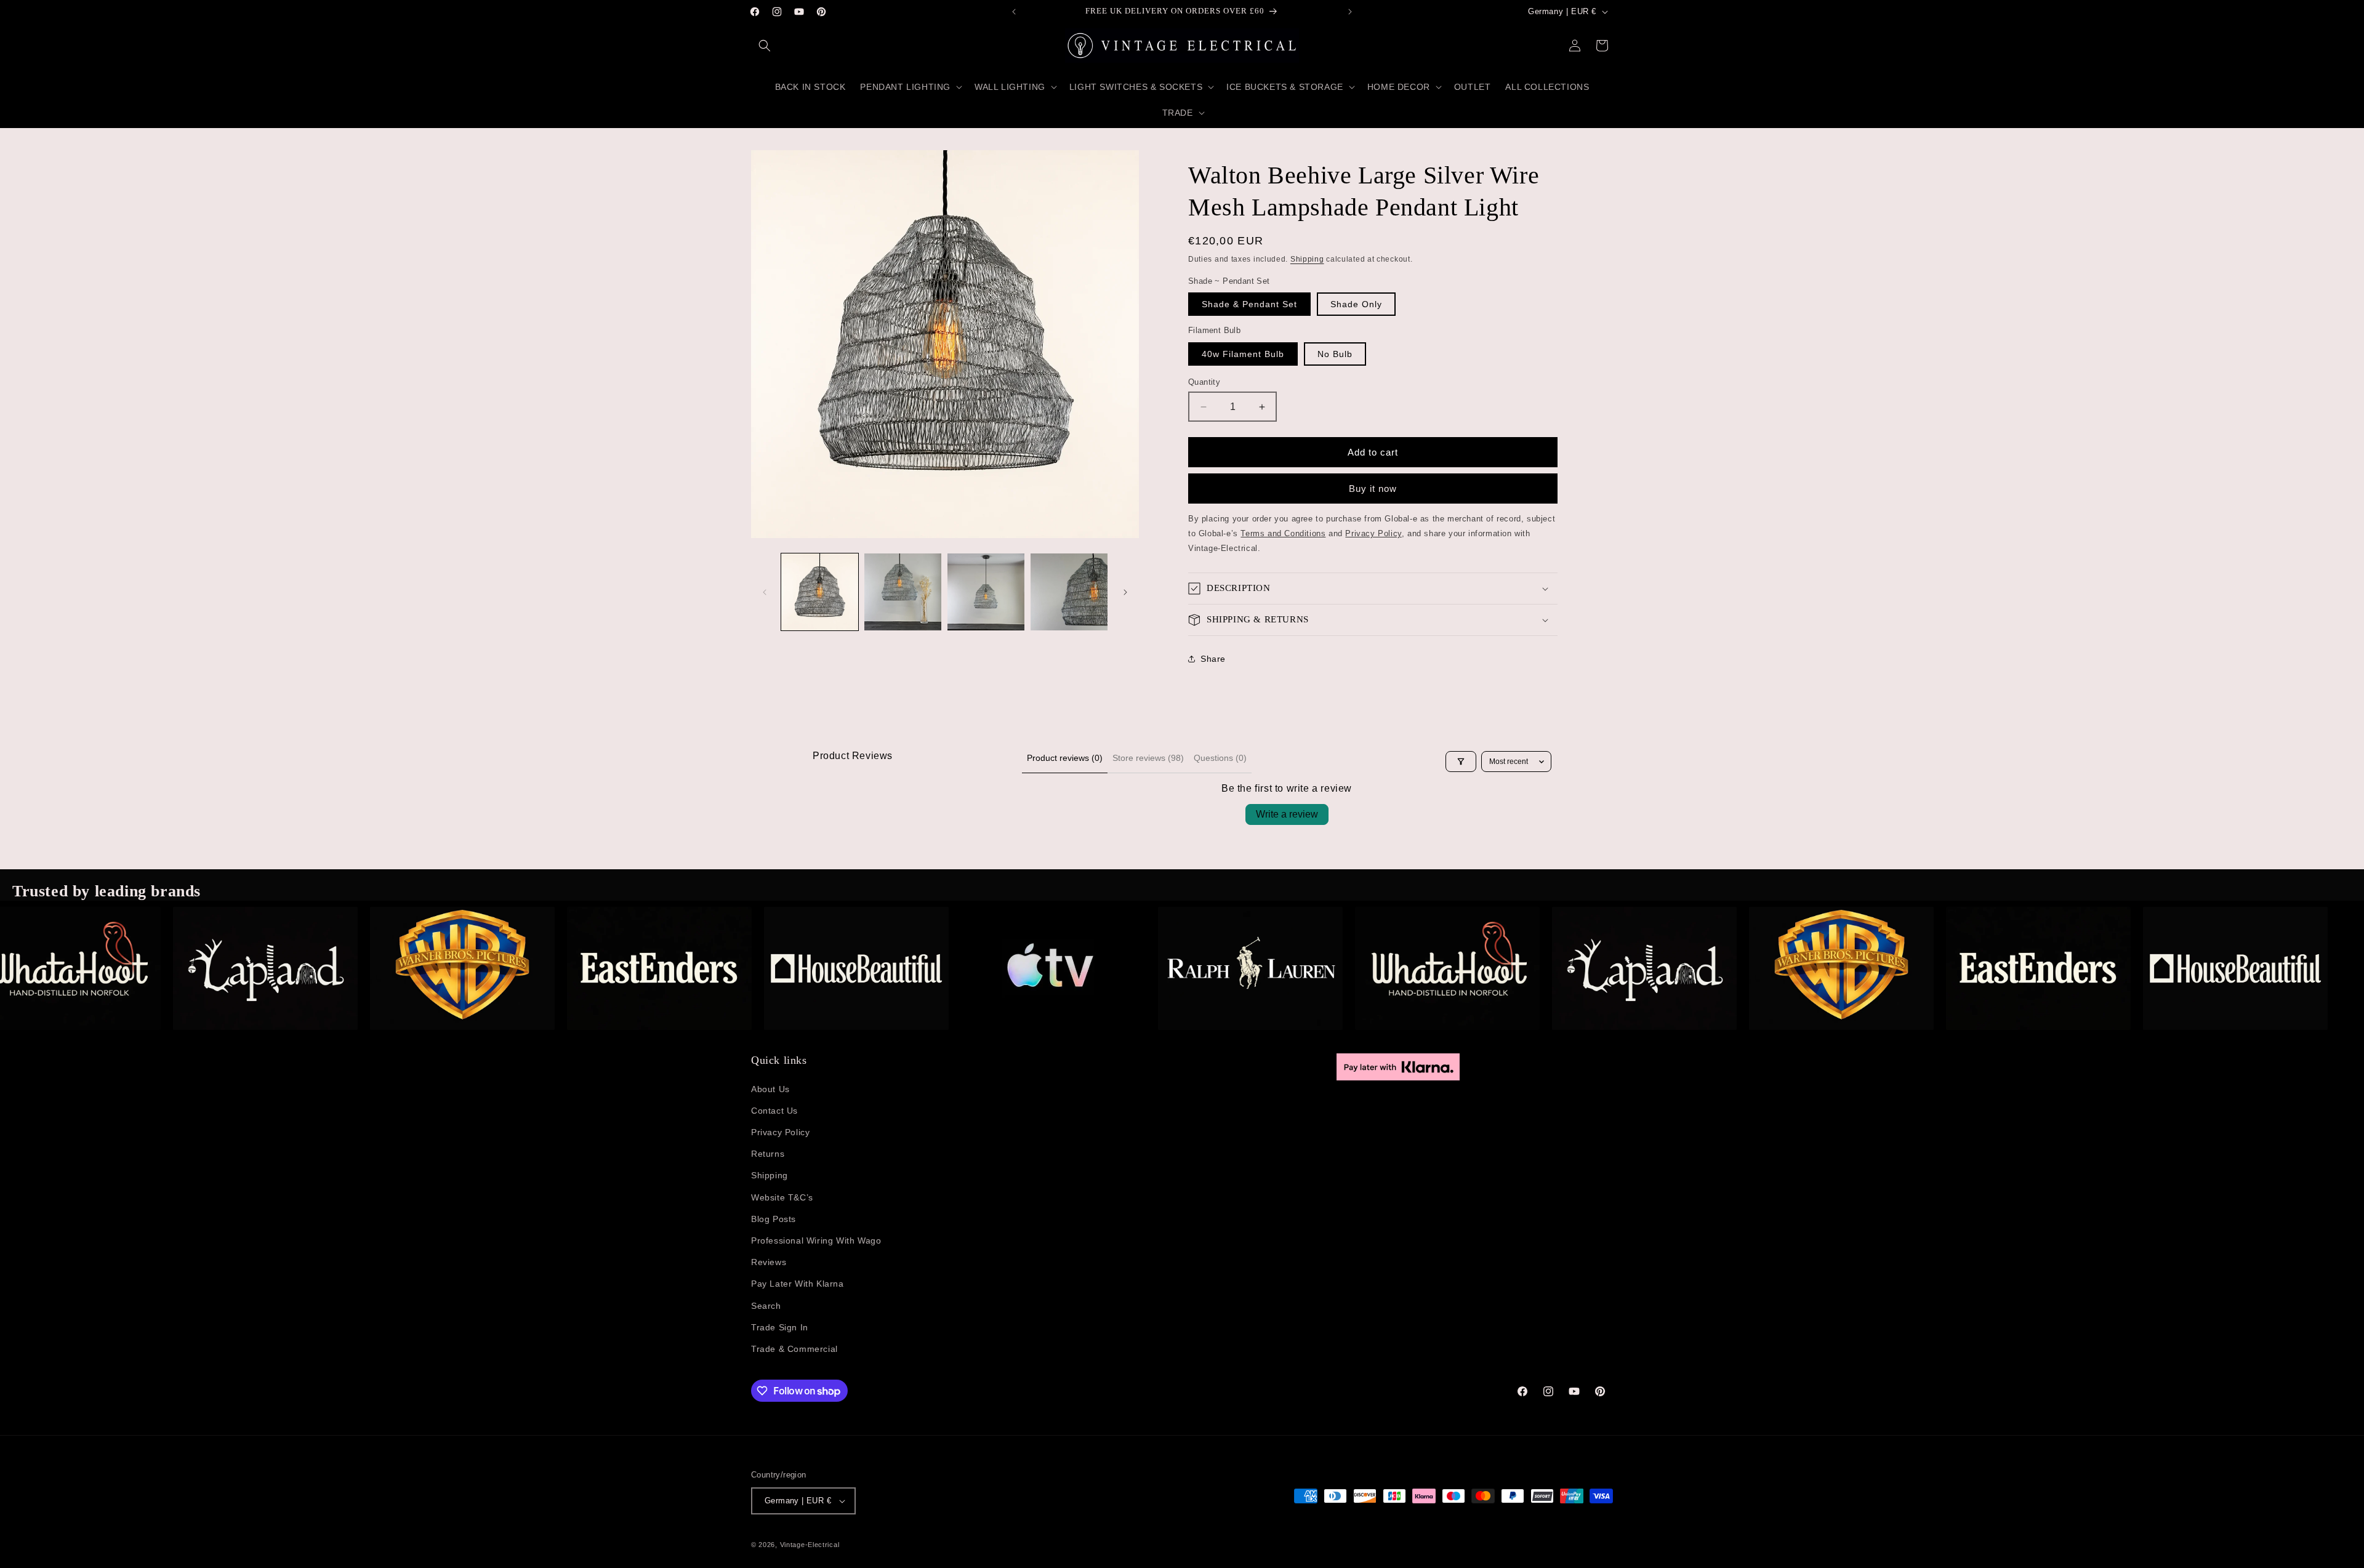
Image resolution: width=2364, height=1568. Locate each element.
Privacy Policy (780, 1132)
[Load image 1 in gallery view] (820, 592)
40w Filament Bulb (1243, 354)
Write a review (1287, 814)
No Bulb (1335, 354)
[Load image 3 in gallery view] (986, 592)
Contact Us (774, 1111)
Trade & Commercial (794, 1349)
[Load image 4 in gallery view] (1069, 592)
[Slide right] (1125, 592)
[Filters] (1461, 762)
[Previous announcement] (1014, 12)
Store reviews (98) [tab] (1148, 758)
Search (766, 1306)
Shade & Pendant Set (1249, 304)
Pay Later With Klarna (798, 1284)
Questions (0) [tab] (1220, 758)
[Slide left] (765, 592)
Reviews (769, 1262)
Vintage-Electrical (810, 1545)
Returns (768, 1154)
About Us (770, 1089)
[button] (765, 46)
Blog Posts (774, 1219)
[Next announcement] (1350, 12)
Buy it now (1373, 488)
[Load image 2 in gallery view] (903, 592)
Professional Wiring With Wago (816, 1240)
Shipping (1307, 259)
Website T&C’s (782, 1197)
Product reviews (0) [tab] (1065, 758)
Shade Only (1356, 304)
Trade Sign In (780, 1327)
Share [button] (1213, 659)
